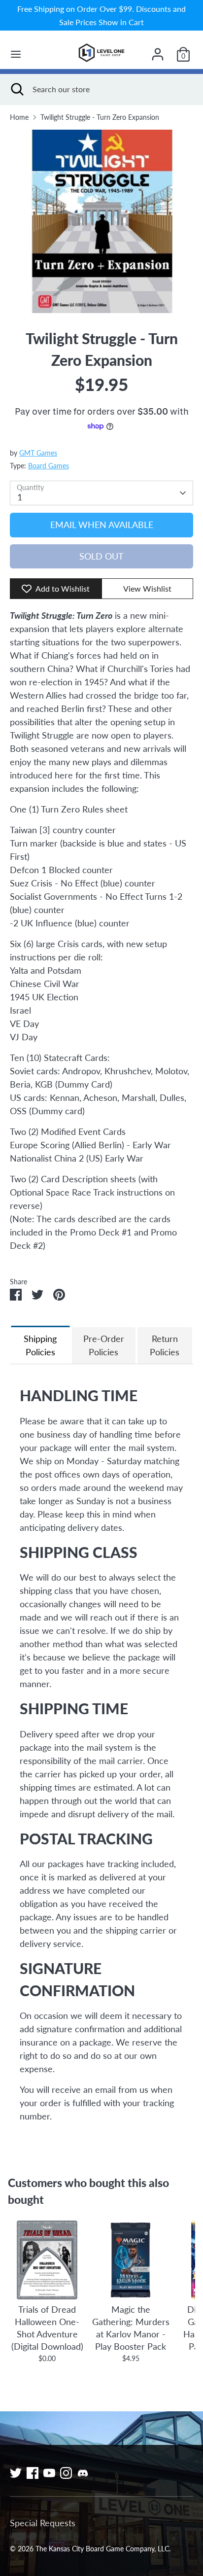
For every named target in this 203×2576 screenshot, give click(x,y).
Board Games (49, 466)
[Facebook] (33, 2473)
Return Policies (165, 1345)
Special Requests (43, 2523)
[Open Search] (16, 89)
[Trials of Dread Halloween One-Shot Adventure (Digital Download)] (47, 2260)
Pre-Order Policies (104, 1345)
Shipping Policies (40, 1345)
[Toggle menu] (16, 54)
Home (19, 117)
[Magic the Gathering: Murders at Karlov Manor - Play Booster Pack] (131, 2260)
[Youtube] (49, 2473)
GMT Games (38, 453)
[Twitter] (16, 2473)
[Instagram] (66, 2473)
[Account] (158, 51)
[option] (101, 221)
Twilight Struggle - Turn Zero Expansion (100, 117)
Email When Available (102, 525)
